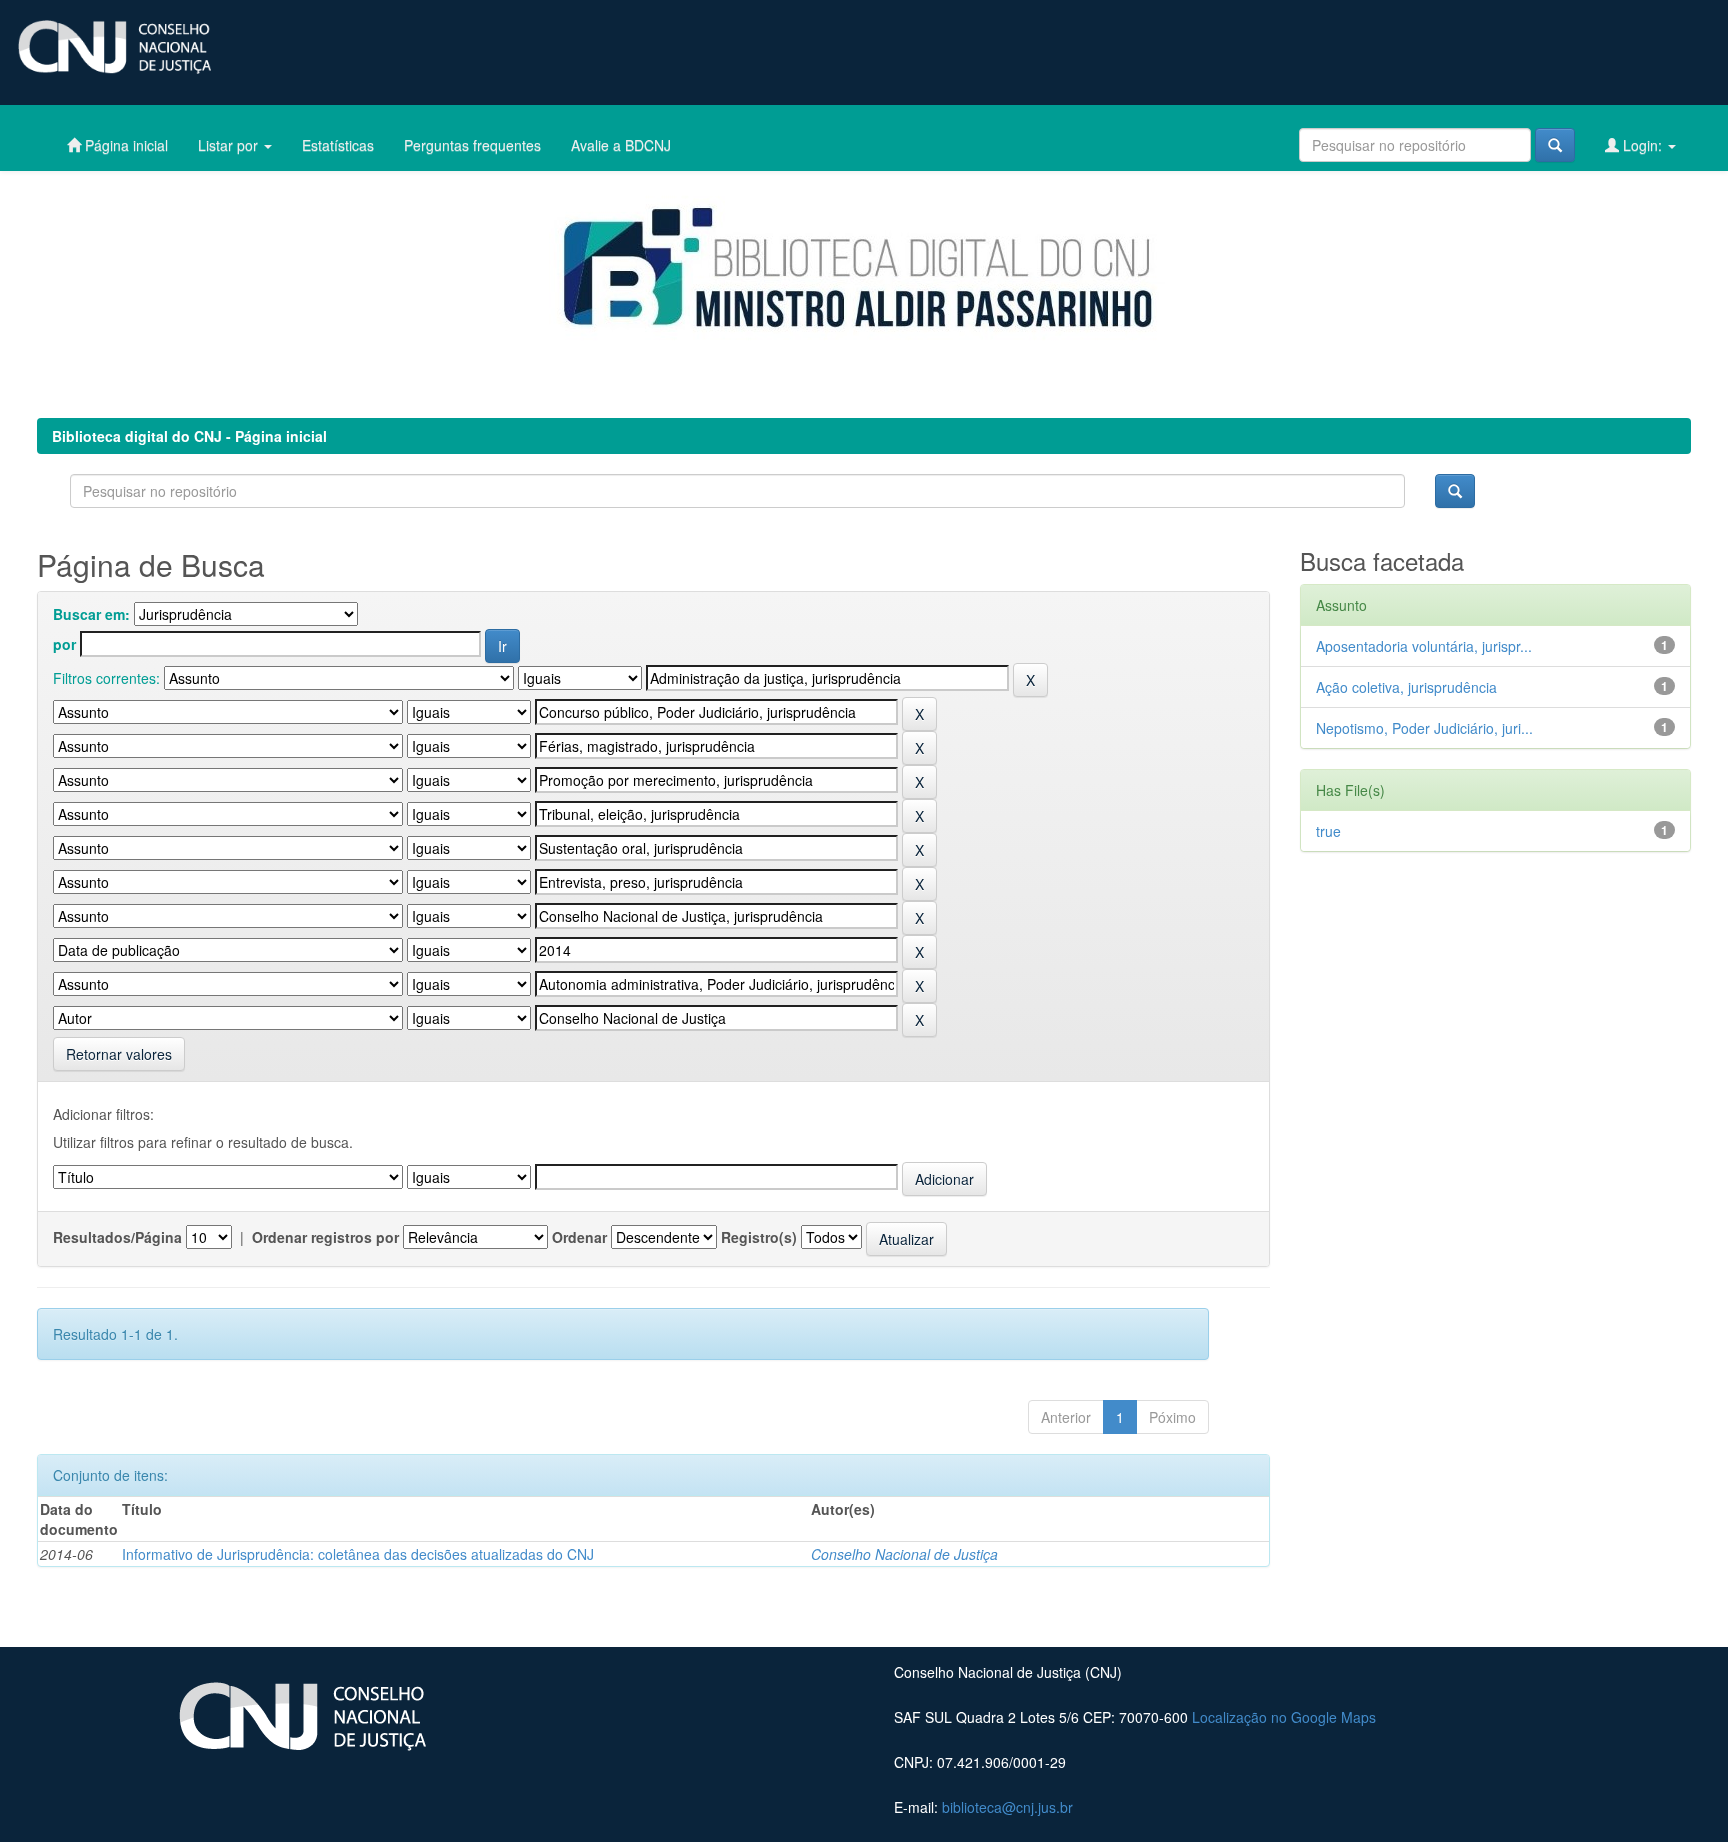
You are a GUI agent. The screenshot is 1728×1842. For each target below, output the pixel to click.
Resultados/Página (117, 1237)
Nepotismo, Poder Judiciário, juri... (1424, 728)
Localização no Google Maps (1284, 1717)
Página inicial (124, 145)
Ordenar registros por (325, 1237)
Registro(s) (759, 1237)
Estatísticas (338, 145)
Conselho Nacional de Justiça (904, 1554)
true (1328, 831)
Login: (1642, 145)
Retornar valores (119, 1054)
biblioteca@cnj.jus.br (1007, 1807)
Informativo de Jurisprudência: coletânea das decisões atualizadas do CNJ (358, 1554)
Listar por (230, 145)
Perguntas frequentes (472, 145)
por (64, 644)
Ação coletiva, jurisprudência (1406, 687)
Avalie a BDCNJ (621, 145)
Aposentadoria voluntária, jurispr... (1424, 646)
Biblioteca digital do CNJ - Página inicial (189, 436)
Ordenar (579, 1237)
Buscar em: (91, 614)
